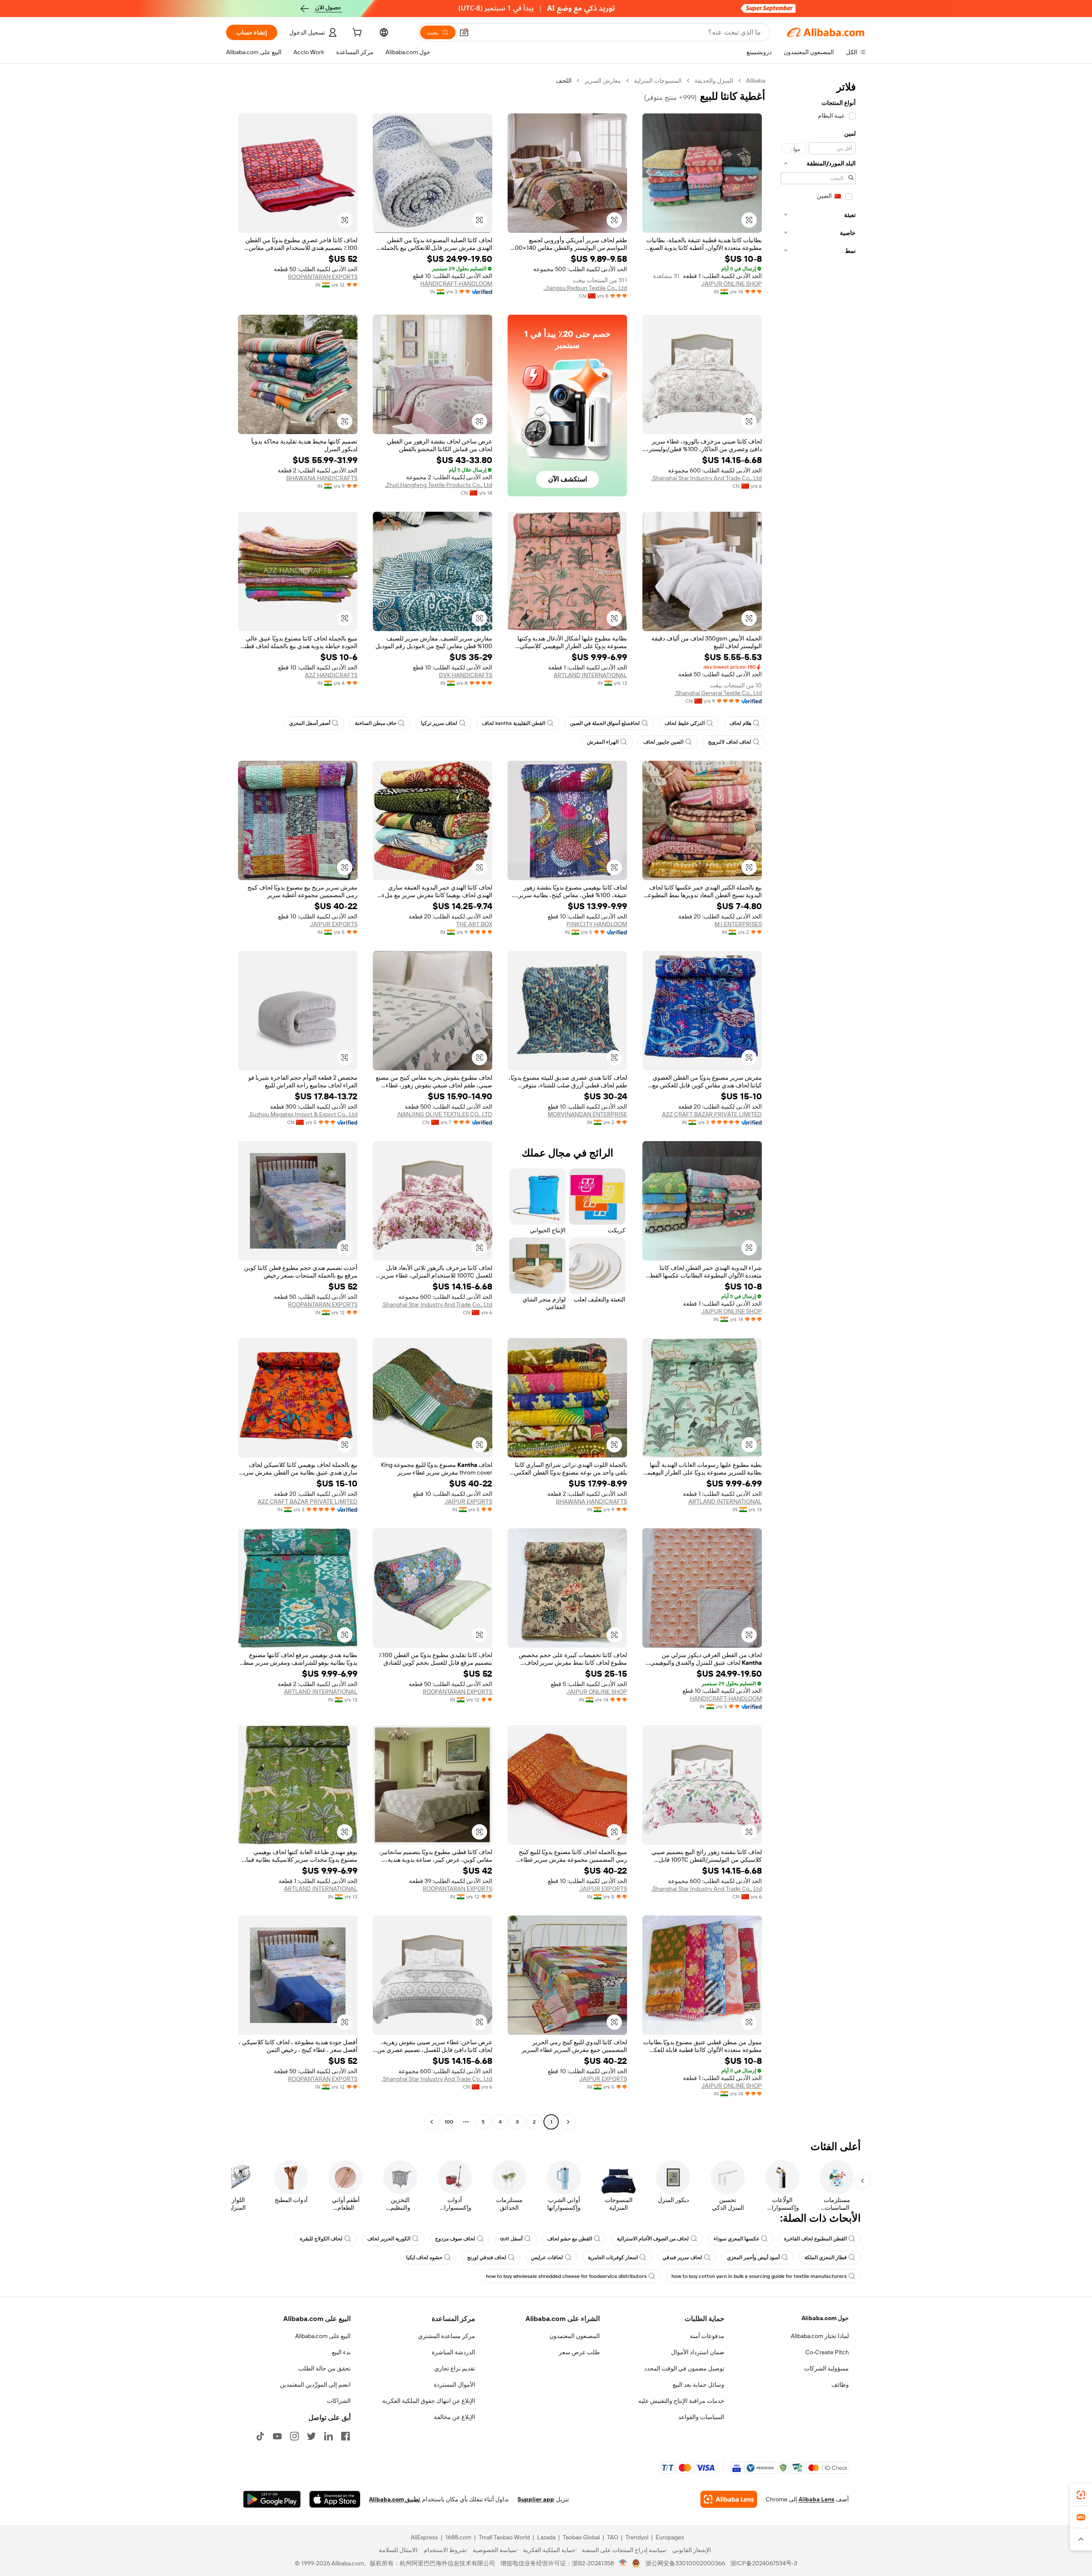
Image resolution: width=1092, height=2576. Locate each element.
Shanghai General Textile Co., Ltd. (718, 693)
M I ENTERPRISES (738, 924)
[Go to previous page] (568, 2122)
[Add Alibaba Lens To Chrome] (729, 2499)
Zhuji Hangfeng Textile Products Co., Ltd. (439, 485)
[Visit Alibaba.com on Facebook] (346, 2436)
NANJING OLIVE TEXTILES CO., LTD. (444, 1114)
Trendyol (637, 2537)
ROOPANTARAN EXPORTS (323, 277)
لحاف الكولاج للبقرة (321, 2239)
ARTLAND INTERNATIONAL (590, 675)
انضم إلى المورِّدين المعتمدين (315, 2385)
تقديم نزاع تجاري (455, 2368)
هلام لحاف (740, 723)
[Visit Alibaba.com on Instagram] (294, 2436)
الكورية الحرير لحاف (389, 2239)
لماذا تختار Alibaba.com (820, 2336)
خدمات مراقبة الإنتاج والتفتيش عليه (681, 2401)
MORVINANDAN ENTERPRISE (587, 1114)
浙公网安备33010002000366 (685, 2563)
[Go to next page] (432, 2122)
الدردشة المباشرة (453, 2352)
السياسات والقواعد (701, 2417)
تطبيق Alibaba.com (395, 2499)
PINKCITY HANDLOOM (597, 924)
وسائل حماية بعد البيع (698, 2385)
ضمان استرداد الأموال (698, 2352)
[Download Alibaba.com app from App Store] (335, 2499)
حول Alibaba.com (825, 2318)
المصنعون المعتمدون (575, 2336)
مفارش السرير (603, 81)
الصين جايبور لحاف (663, 742)
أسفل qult (511, 2239)
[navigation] (818, 1102)
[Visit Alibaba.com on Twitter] (311, 2436)
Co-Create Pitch (827, 2352)
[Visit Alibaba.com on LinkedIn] (328, 2436)
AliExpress (424, 2537)
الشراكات (339, 2401)
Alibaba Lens (816, 2499)
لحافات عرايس (547, 2257)
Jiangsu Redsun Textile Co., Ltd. (585, 288)
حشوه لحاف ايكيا (424, 2257)
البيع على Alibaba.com (323, 2336)
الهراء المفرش (603, 742)
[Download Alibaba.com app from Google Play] (272, 2499)
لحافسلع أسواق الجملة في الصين (605, 723)
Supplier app (536, 2499)
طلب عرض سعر (579, 2352)
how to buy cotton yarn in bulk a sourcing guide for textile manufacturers (759, 2276)
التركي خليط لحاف (685, 723)
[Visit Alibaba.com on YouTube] (277, 2436)
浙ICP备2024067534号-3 (764, 2563)
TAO (613, 2537)
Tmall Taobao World (504, 2537)
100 (449, 2122)
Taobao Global (581, 2537)
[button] (464, 32)
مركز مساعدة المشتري (447, 2336)
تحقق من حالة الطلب (324, 2368)
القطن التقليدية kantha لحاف (514, 723)
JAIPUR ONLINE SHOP (732, 284)
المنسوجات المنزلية (658, 81)
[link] (1081, 2495)
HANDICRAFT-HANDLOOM (456, 284)
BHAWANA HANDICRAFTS (322, 478)
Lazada (546, 2537)
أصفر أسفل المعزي (310, 723)
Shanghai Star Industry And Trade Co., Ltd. (707, 478)
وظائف (840, 2385)
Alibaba (756, 81)
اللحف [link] (564, 81)
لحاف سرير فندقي (682, 2257)
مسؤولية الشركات (826, 2368)
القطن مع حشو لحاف (570, 2239)
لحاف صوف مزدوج (455, 2239)
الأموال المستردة (455, 2385)
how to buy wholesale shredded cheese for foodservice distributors (566, 2276)
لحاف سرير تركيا (439, 723)
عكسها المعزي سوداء (736, 2239)
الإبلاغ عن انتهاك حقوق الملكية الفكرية (429, 2401)
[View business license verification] (623, 2563)
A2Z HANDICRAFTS (331, 675)
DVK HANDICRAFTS (466, 675)
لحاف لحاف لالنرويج (730, 742)
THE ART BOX (474, 924)
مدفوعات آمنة (707, 2336)
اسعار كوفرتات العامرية (613, 2257)
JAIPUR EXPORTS (334, 924)
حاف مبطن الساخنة (376, 723)
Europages (670, 2537)
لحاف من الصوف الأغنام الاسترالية (653, 2239)
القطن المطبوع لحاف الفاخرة (815, 2239)
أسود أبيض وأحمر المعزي (753, 2257)
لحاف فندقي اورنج (487, 2257)
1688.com (458, 2537)
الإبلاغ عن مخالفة (455, 2417)
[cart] (356, 34)
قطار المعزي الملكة (826, 2257)
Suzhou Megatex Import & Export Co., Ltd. (303, 1114)
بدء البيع (341, 2352)
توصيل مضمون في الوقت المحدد (684, 2368)
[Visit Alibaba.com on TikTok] (260, 2436)
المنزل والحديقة (714, 81)
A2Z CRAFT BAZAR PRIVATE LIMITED (712, 1114)
